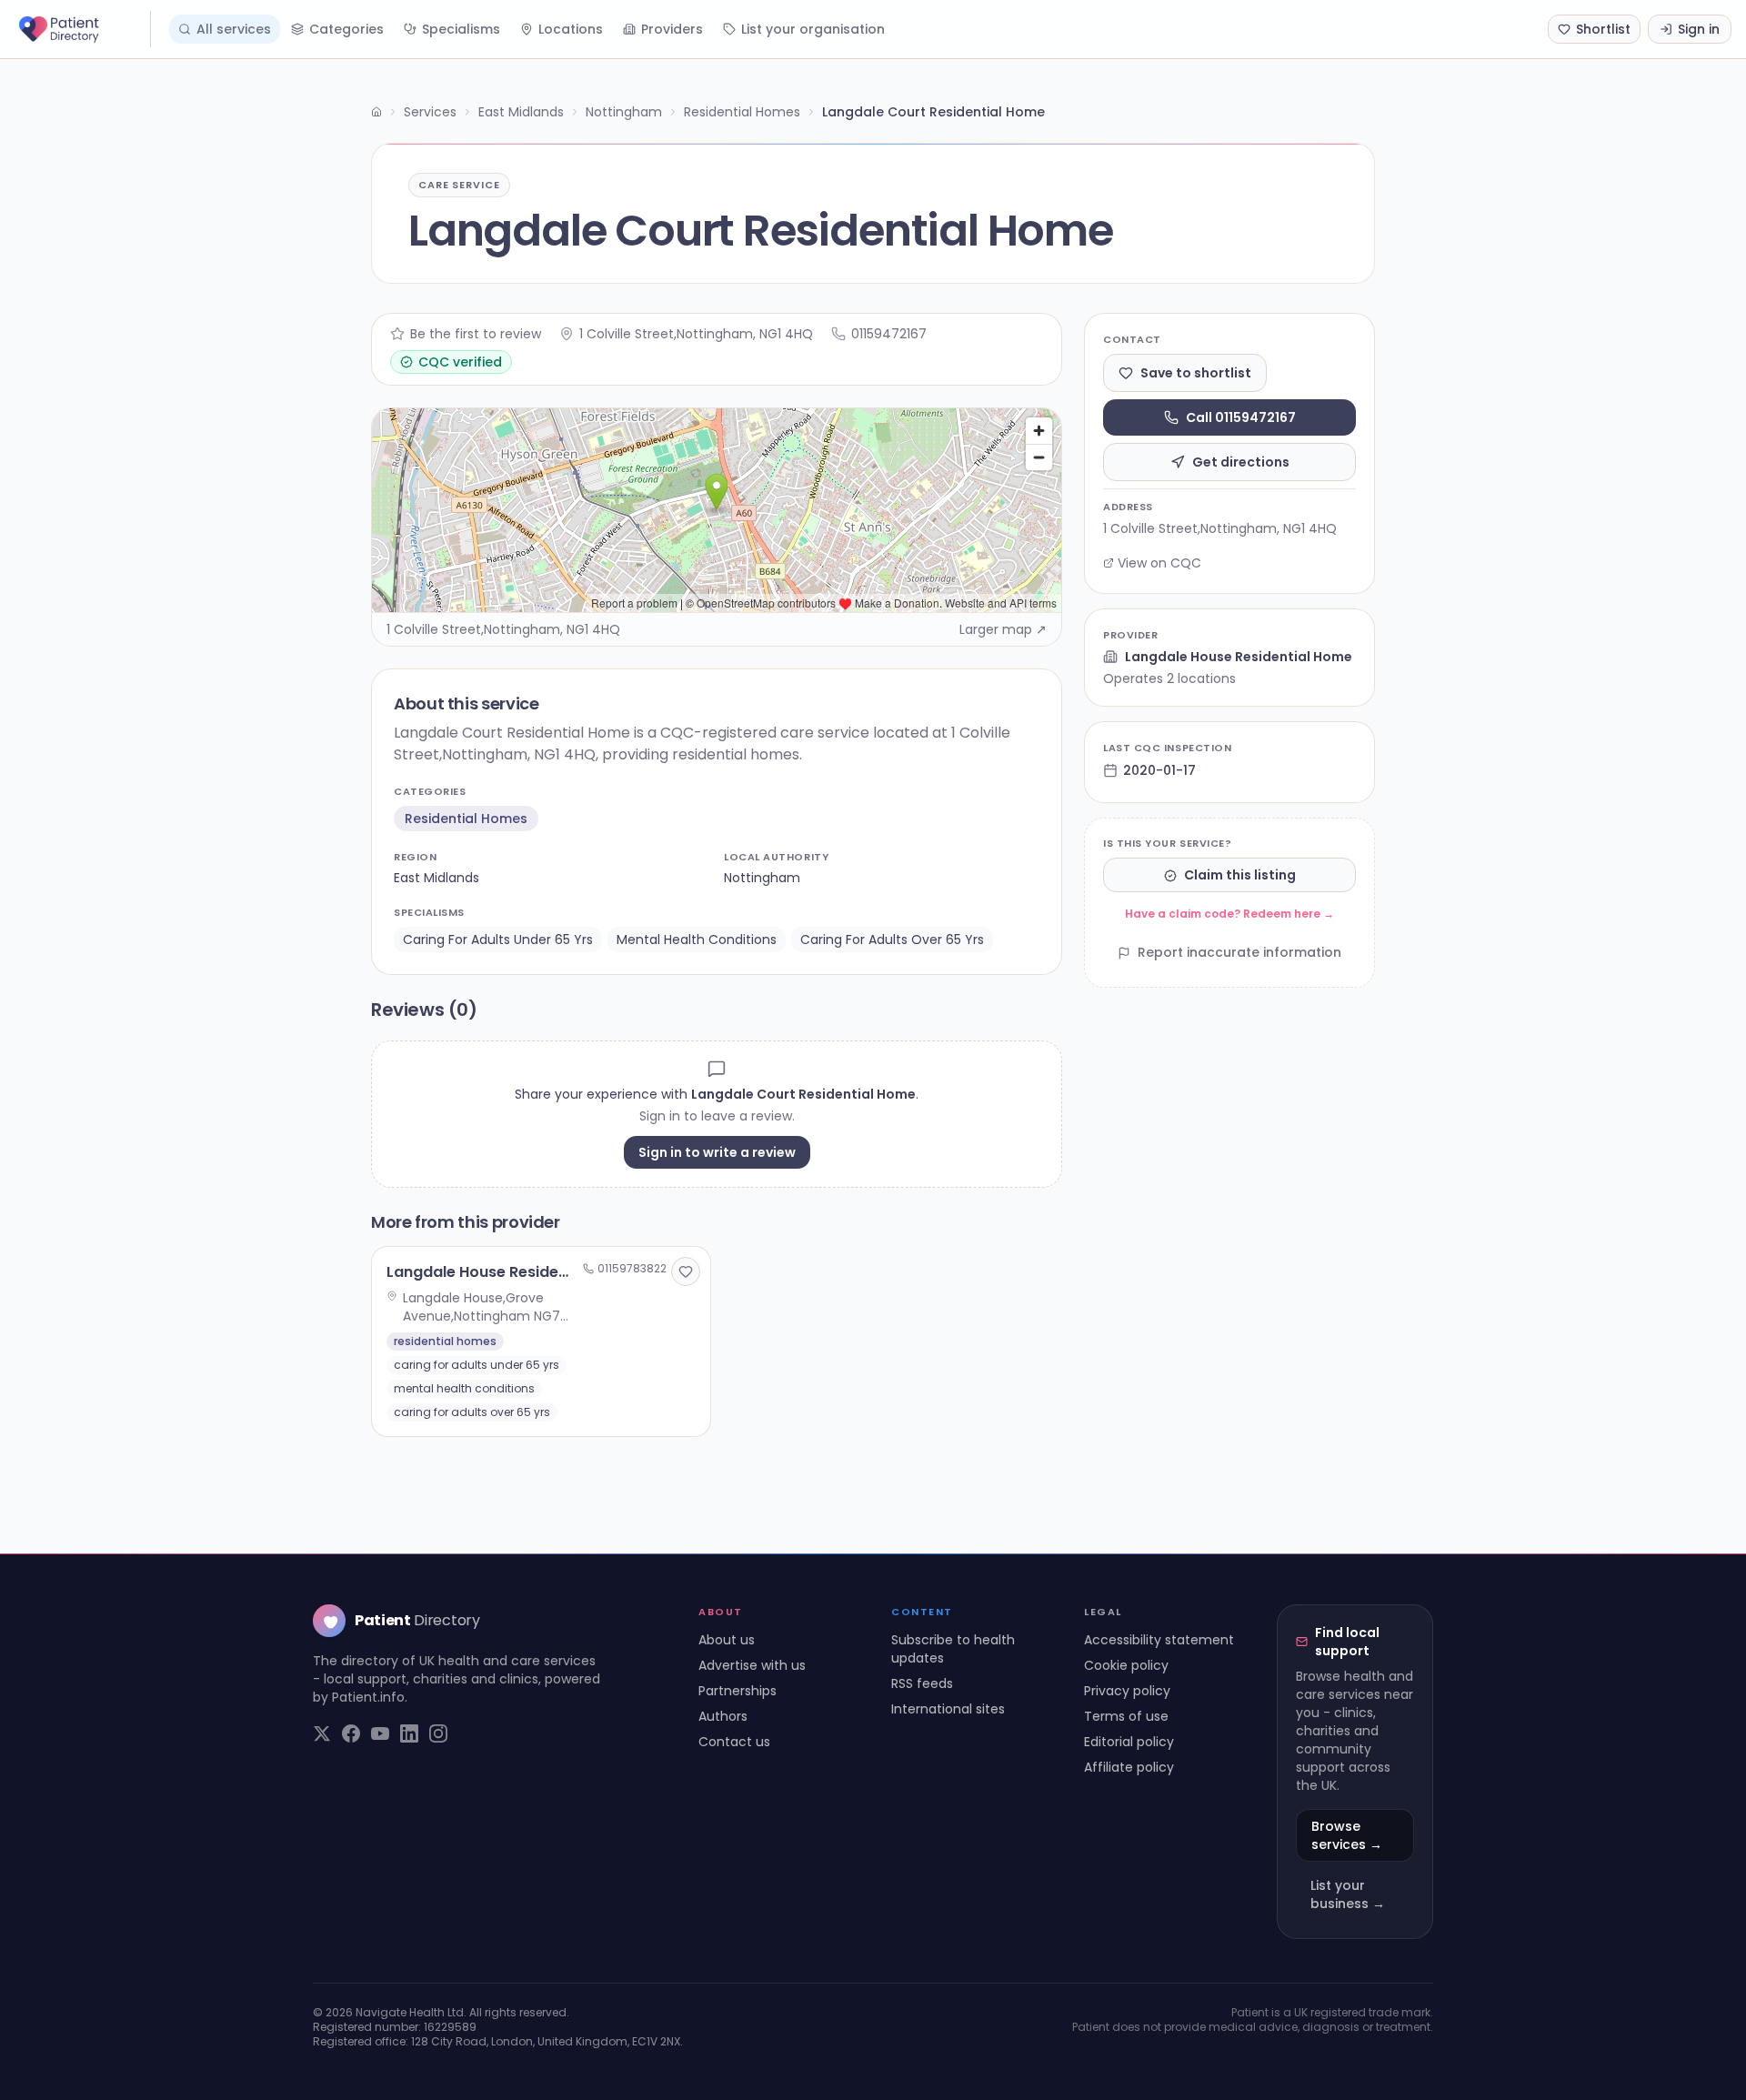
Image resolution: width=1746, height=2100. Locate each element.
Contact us (734, 1742)
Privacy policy (1127, 1691)
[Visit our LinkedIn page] (409, 1733)
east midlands (436, 878)
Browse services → (1347, 1835)
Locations (571, 29)
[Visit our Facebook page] (351, 1733)
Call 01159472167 (1241, 417)
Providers (672, 29)
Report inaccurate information (1239, 953)
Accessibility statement (1159, 1640)
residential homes (466, 819)
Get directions (1241, 462)
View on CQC (1159, 563)
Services (430, 112)
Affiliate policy (1129, 1767)
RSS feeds (922, 1683)
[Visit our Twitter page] (322, 1733)
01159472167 (889, 334)
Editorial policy (1129, 1742)
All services (234, 29)
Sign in (1699, 29)
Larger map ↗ (1003, 629)
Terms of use (1126, 1716)
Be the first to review (476, 334)
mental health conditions (697, 939)
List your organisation (813, 29)
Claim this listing (1240, 876)
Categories (346, 29)
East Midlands (521, 112)
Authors (723, 1716)
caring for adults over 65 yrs (892, 939)
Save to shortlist (1196, 373)
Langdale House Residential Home (1239, 657)
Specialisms (461, 29)
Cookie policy (1126, 1665)
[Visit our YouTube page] (380, 1733)
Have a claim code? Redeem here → (1229, 914)
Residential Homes (742, 112)
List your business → (1348, 1894)
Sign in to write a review (717, 1152)
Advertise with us (752, 1665)
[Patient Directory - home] (83, 29)
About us (727, 1640)
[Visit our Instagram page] (438, 1733)
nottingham (762, 878)
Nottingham (624, 112)
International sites (948, 1709)
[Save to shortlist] (686, 1271)
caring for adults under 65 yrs (498, 939)
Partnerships (738, 1691)
